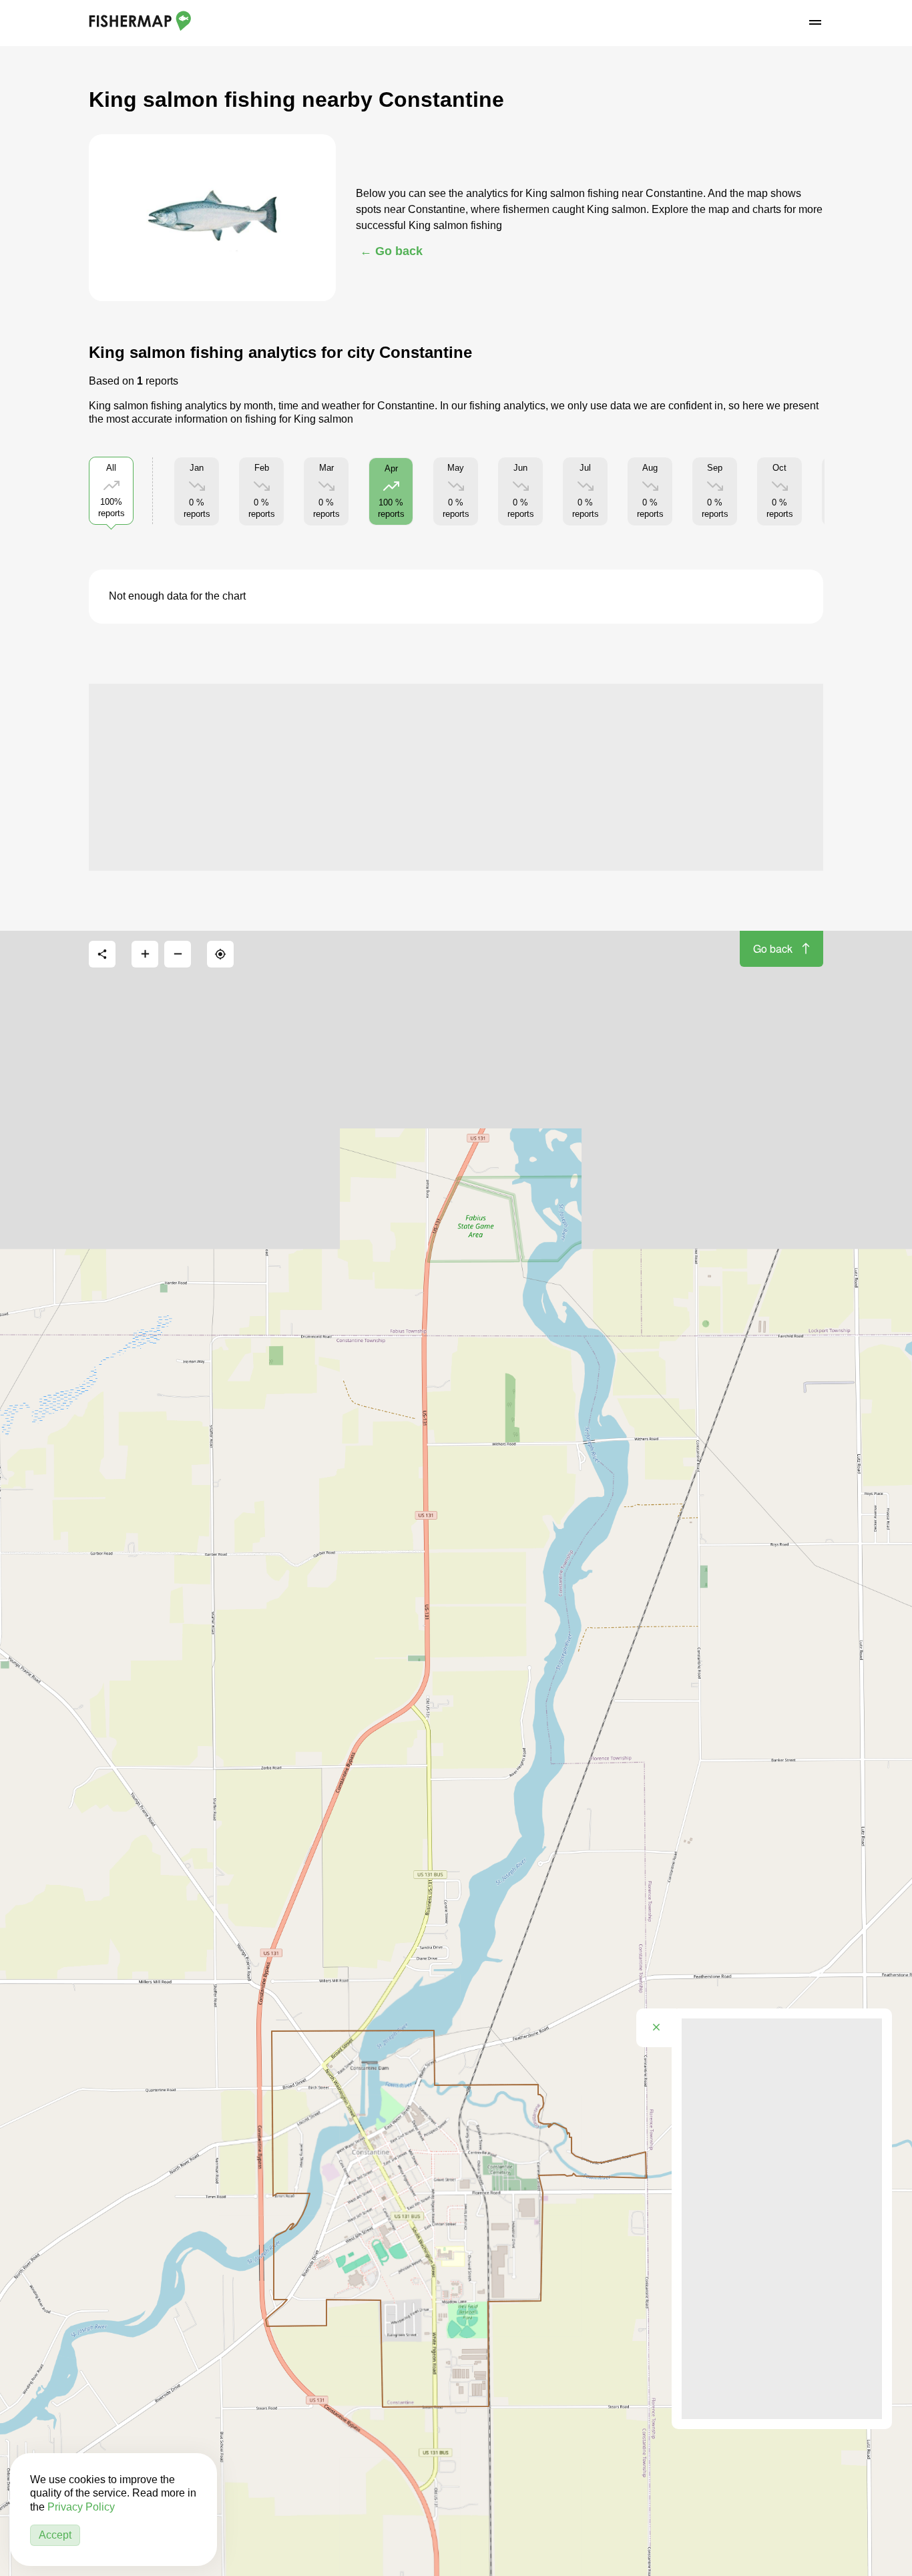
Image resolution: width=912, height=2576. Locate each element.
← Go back (391, 251)
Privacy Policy (81, 2507)
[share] (102, 954)
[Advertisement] (456, 777)
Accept (55, 2535)
